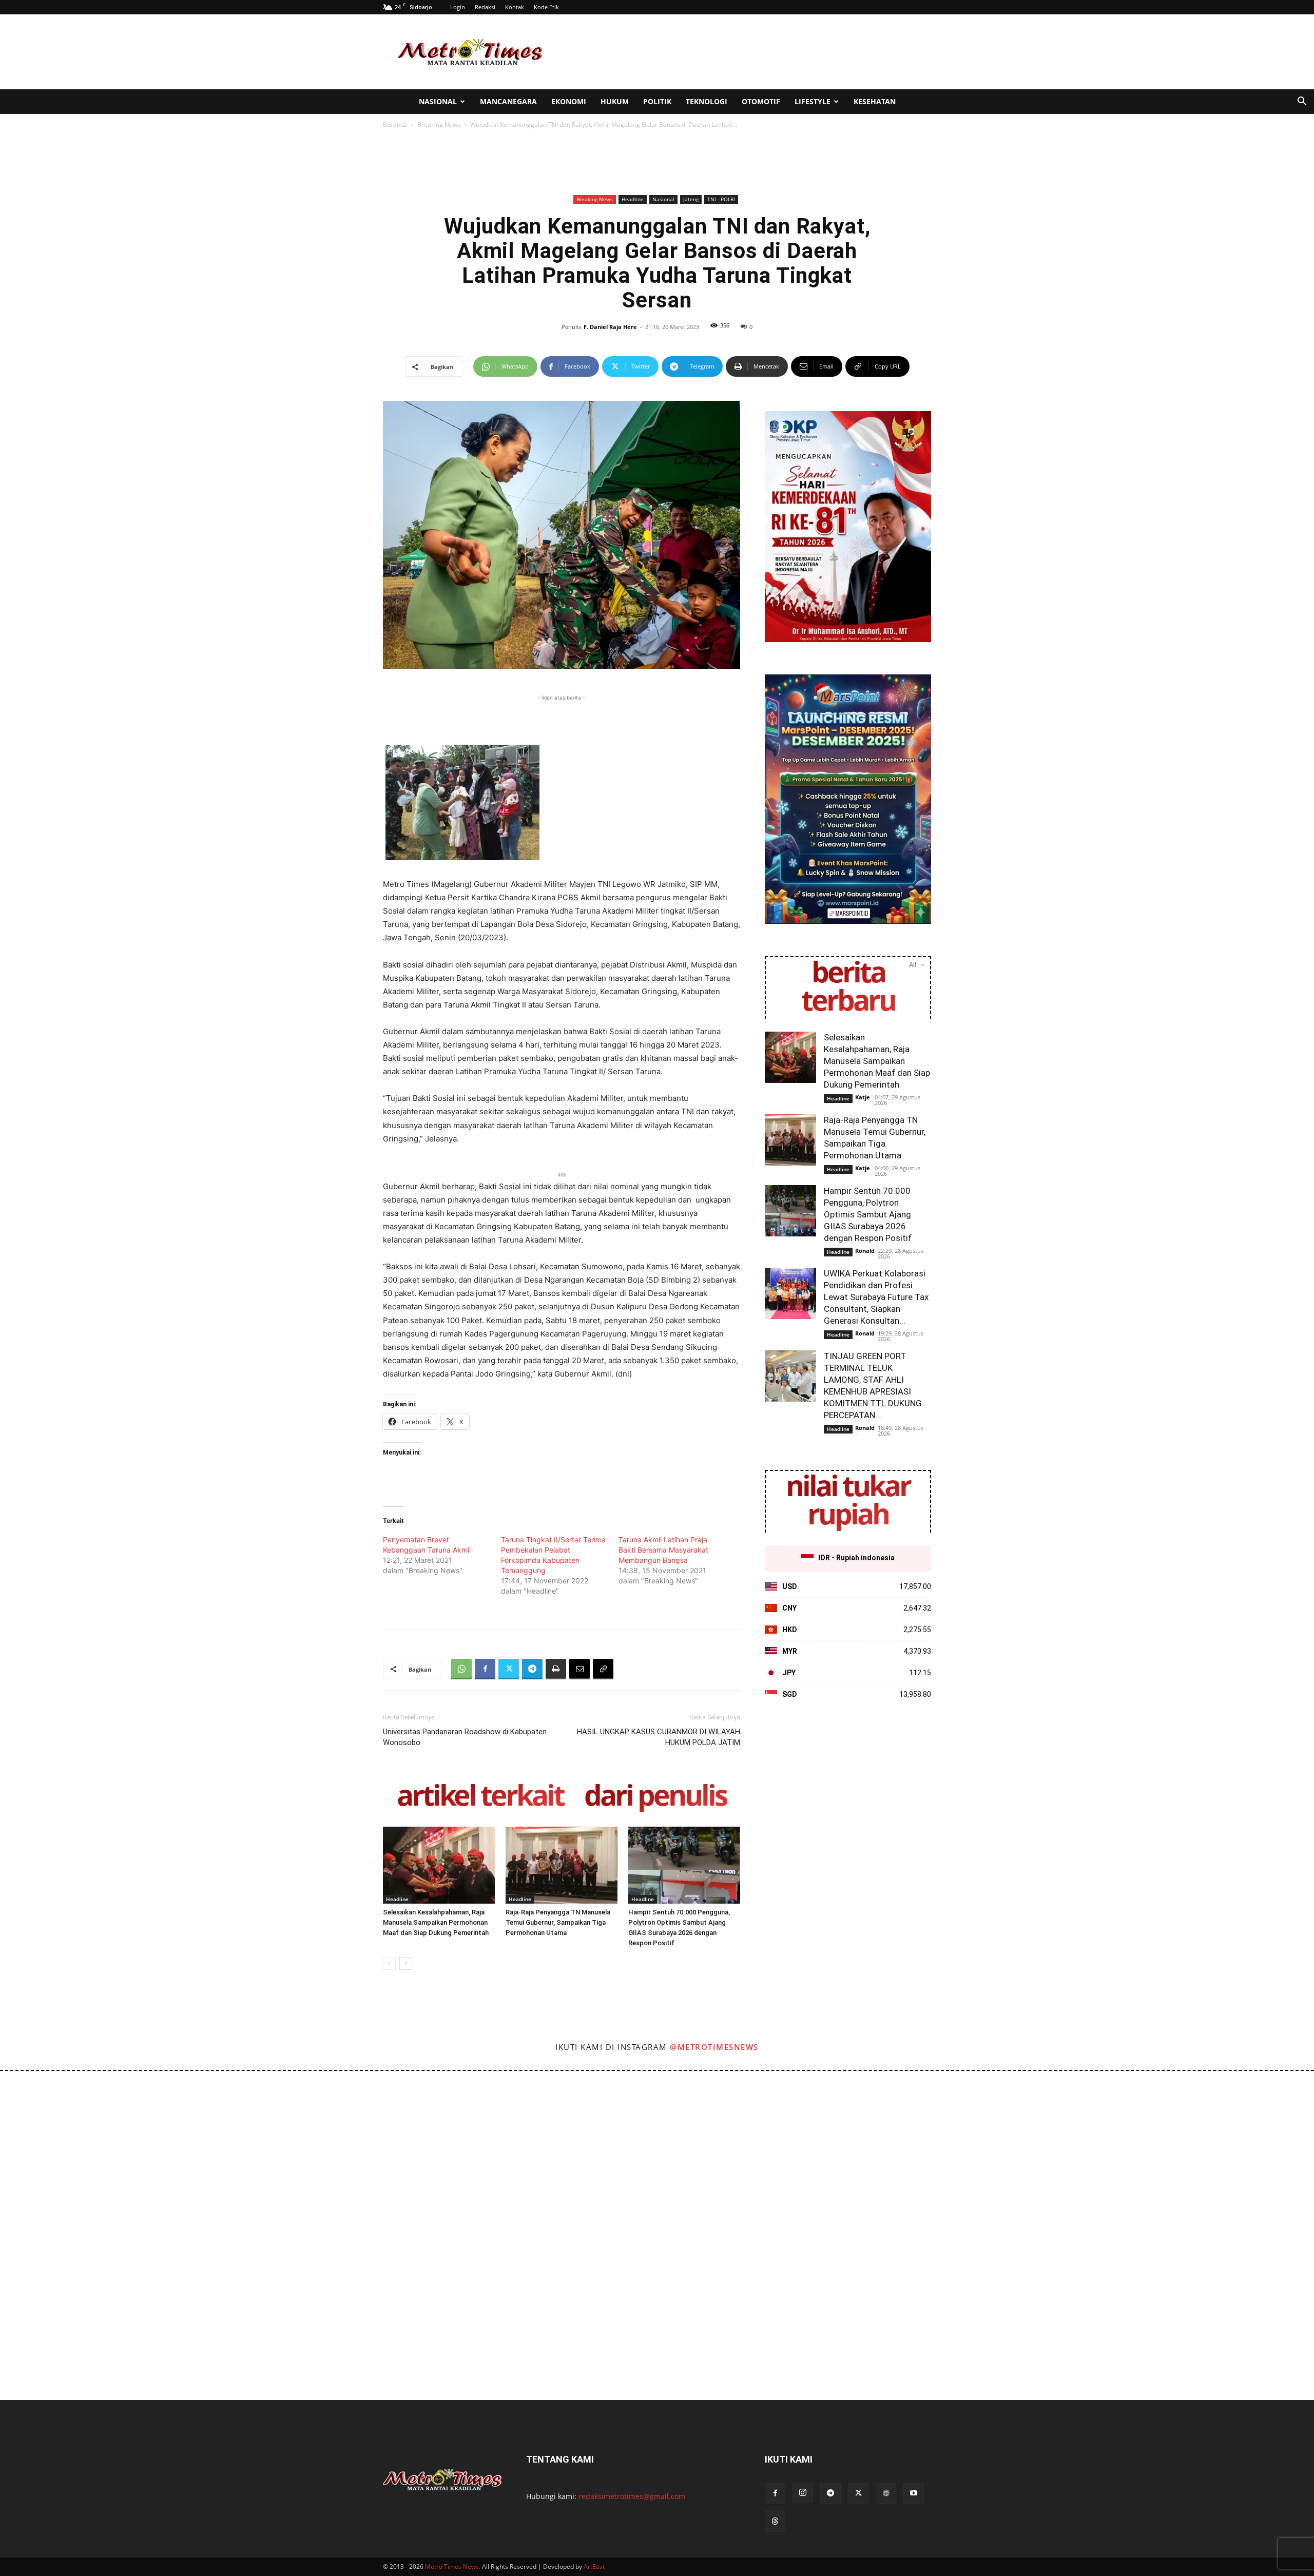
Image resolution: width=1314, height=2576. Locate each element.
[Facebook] (485, 1669)
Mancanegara (508, 101)
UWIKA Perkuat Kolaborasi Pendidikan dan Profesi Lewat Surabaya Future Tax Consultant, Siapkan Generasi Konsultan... (876, 1297)
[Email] (579, 1669)
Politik (657, 101)
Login (458, 7)
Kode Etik (546, 7)
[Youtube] (914, 2493)
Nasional (438, 101)
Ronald (865, 1251)
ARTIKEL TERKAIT (480, 1797)
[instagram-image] (81, 2152)
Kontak (515, 7)
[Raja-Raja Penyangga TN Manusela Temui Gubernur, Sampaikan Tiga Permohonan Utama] (562, 1865)
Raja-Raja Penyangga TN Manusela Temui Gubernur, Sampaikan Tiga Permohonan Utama (558, 1922)
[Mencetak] (556, 1669)
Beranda (395, 124)
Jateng (691, 199)
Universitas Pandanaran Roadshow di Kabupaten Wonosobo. (465, 1737)
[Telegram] (532, 1669)
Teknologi (707, 101)
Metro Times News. (453, 2567)
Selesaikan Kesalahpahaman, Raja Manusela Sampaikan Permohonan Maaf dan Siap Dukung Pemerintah (436, 1922)
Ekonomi (569, 101)
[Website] (886, 2493)
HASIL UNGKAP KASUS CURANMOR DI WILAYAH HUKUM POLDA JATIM (659, 1737)
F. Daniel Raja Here (610, 327)
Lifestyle (813, 101)
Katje (863, 1097)
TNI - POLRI (721, 199)
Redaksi (485, 7)
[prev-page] (389, 1963)
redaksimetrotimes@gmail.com (632, 2496)
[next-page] (406, 1963)
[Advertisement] (744, 52)
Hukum (615, 101)
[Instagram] (803, 2493)
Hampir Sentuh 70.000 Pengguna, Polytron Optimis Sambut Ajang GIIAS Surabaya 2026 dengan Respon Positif (868, 1214)
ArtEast (594, 2567)
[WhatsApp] (461, 1669)
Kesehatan (875, 101)
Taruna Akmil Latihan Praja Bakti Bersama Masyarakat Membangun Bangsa (663, 1550)
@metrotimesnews (714, 2047)
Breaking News (439, 124)
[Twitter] (509, 1669)
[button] (1302, 102)
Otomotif (761, 101)
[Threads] (775, 2522)
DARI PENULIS (655, 1797)
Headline (633, 199)
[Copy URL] (603, 1669)
